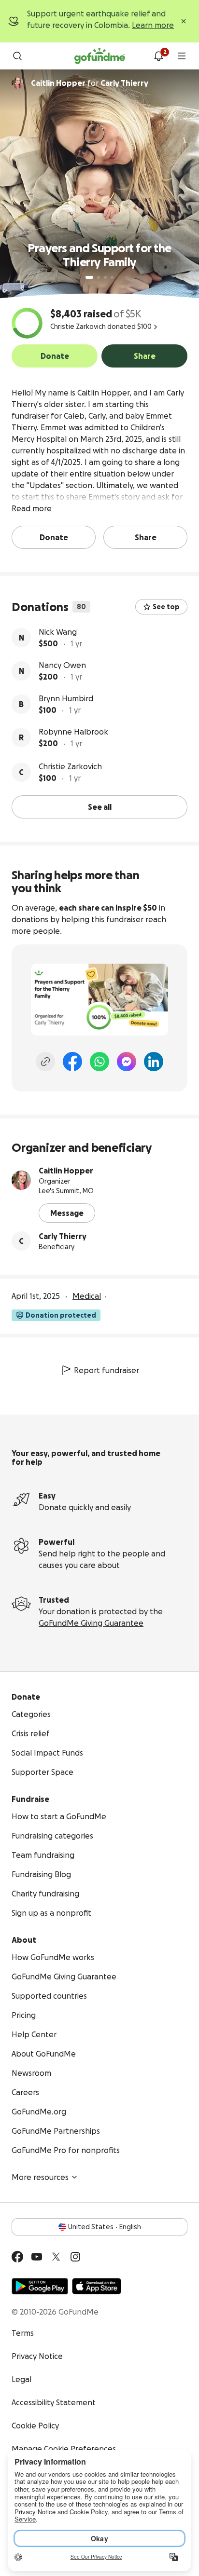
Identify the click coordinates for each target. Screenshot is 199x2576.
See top (166, 607)
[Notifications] (158, 56)
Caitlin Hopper (66, 1171)
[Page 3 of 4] (105, 277)
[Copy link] (45, 1062)
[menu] (182, 56)
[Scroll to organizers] (17, 83)
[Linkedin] (154, 1062)
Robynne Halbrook (73, 732)
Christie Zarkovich (70, 766)
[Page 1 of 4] (89, 277)
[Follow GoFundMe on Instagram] (75, 2257)
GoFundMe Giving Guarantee (91, 1623)
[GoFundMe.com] (100, 56)
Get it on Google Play (40, 2286)
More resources (40, 2177)
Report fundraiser (107, 1370)
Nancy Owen (62, 665)
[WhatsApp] (99, 1062)
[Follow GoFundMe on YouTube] (37, 2257)
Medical (87, 1296)
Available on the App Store (97, 2286)
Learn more (153, 25)
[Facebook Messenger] (127, 1062)
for (90, 83)
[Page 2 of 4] (99, 277)
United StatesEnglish (105, 2227)
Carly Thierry (63, 1236)
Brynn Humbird (66, 698)
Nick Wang (58, 632)
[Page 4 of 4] (112, 277)
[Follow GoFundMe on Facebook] (17, 2257)
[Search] (17, 56)
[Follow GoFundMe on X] (56, 2257)
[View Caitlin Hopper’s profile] (21, 1180)
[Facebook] (72, 1062)
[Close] (184, 21)
